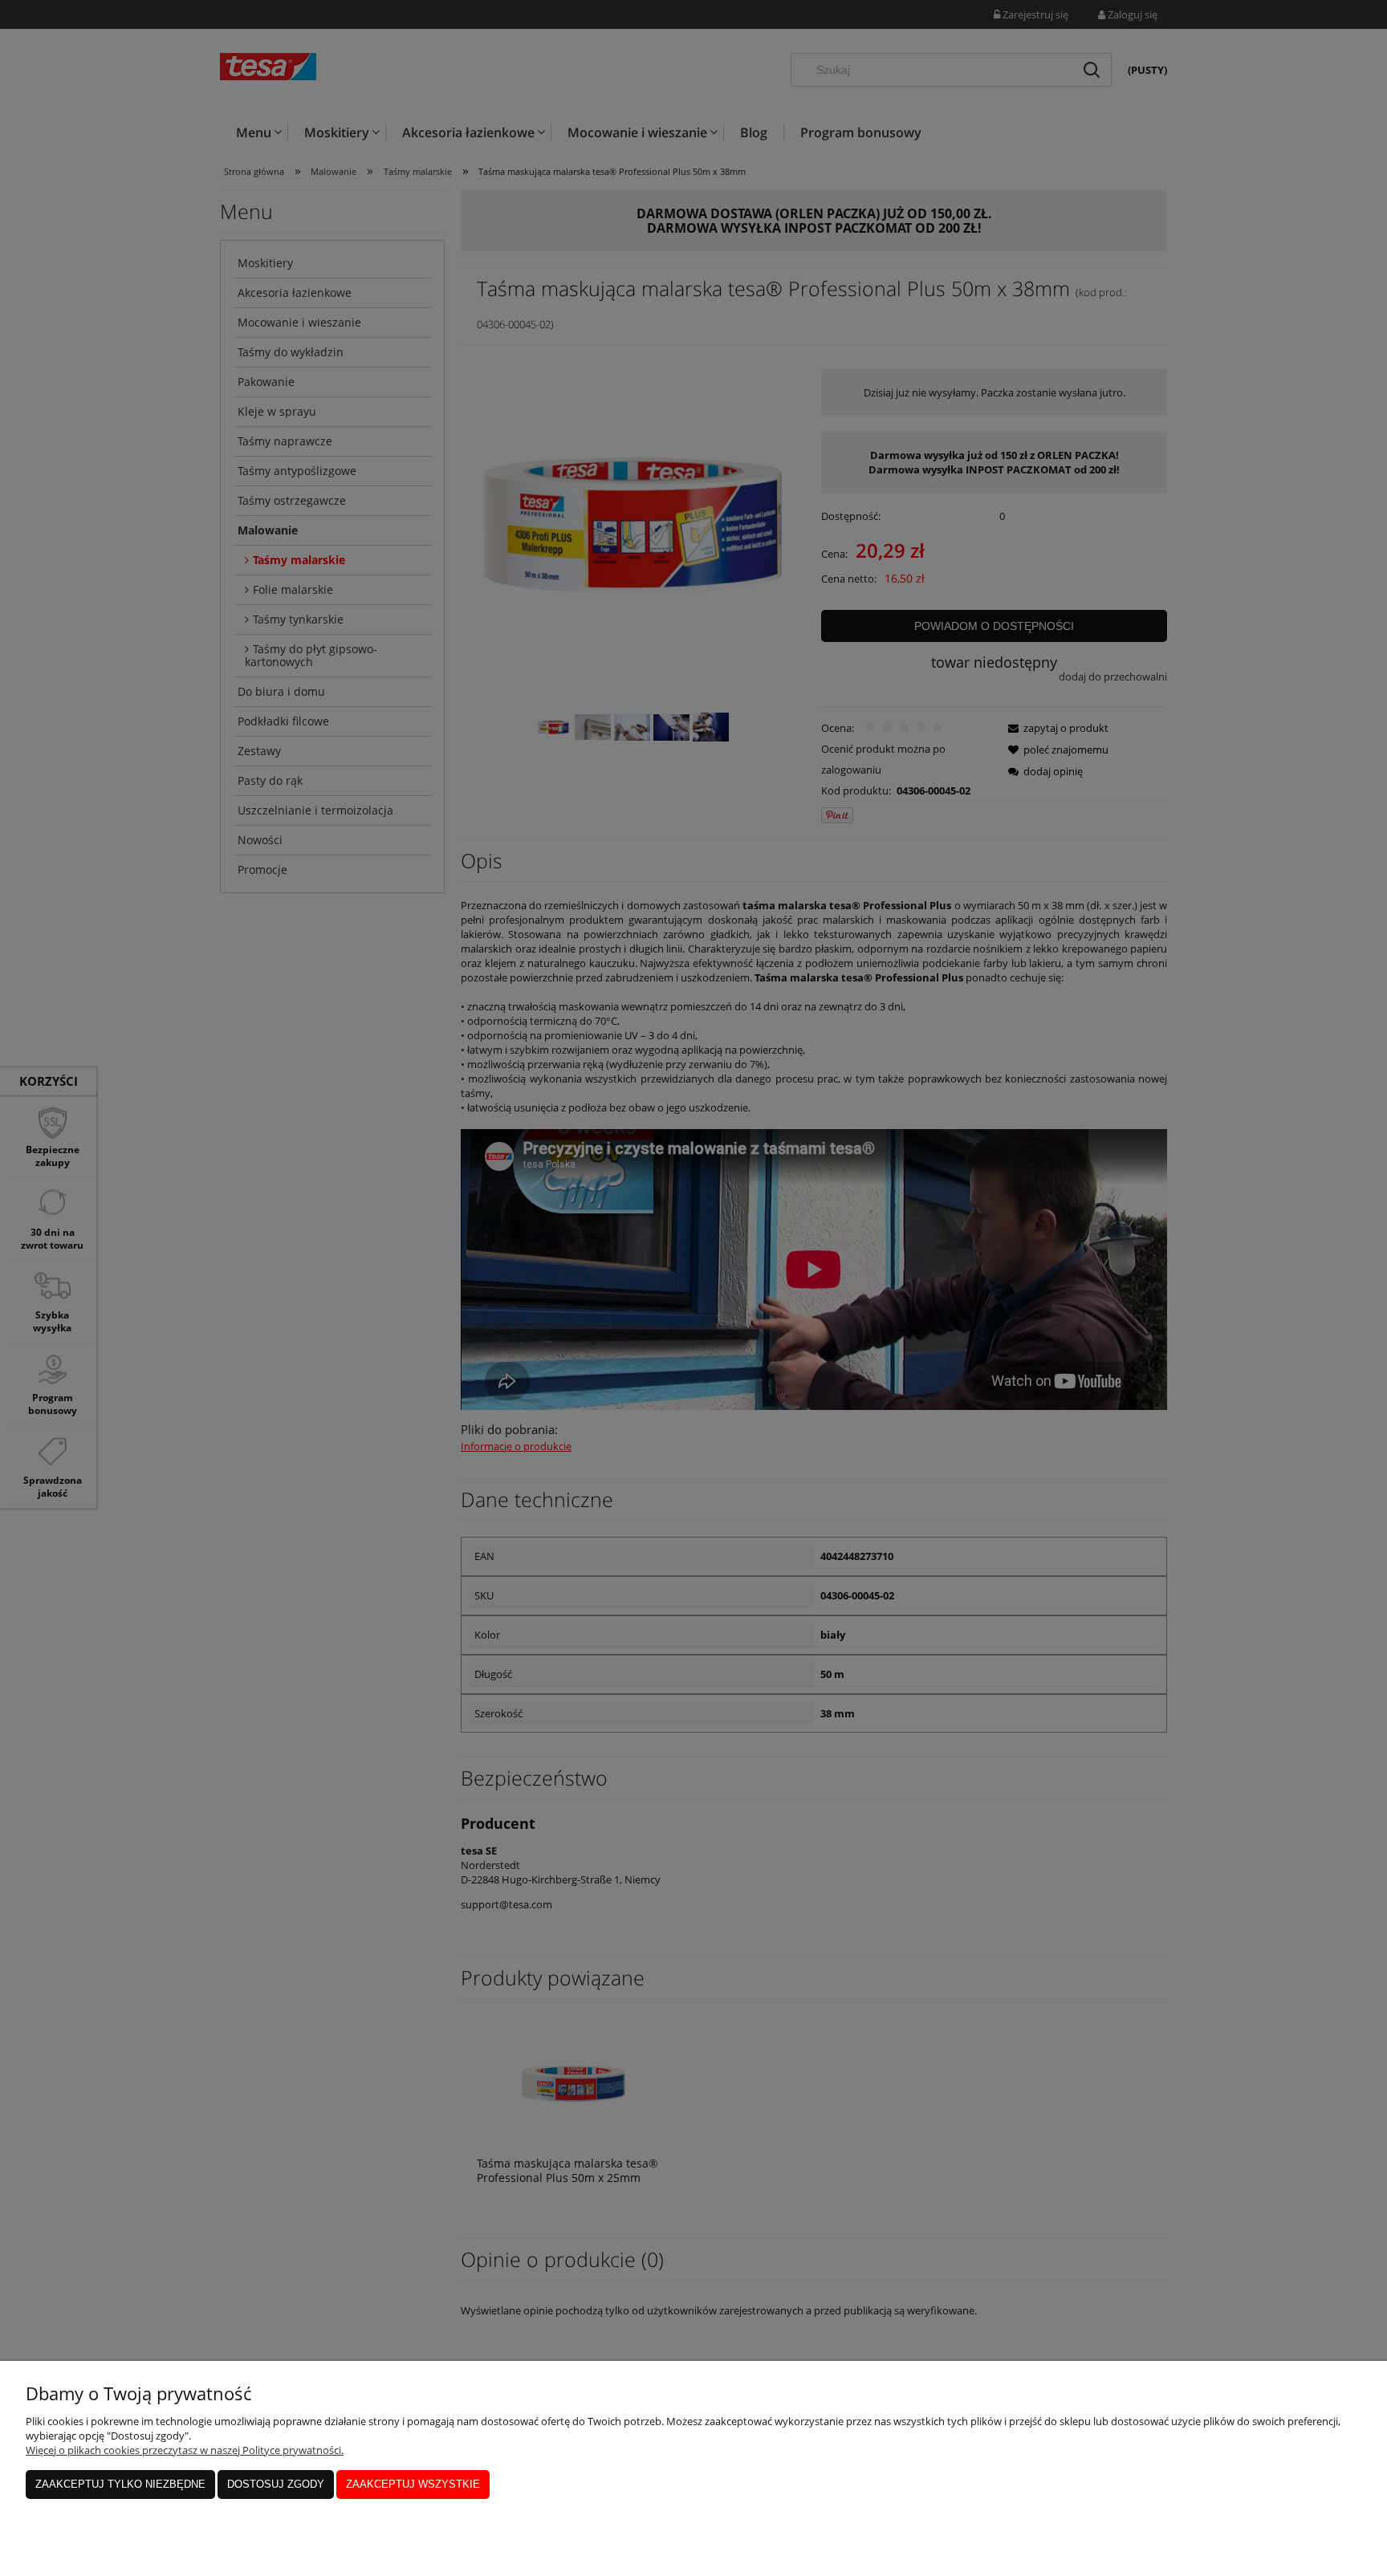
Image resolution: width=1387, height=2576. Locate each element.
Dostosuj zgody (276, 2484)
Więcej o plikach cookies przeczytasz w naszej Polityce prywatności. (185, 2450)
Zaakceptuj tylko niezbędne (120, 2484)
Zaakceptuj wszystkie (413, 2484)
